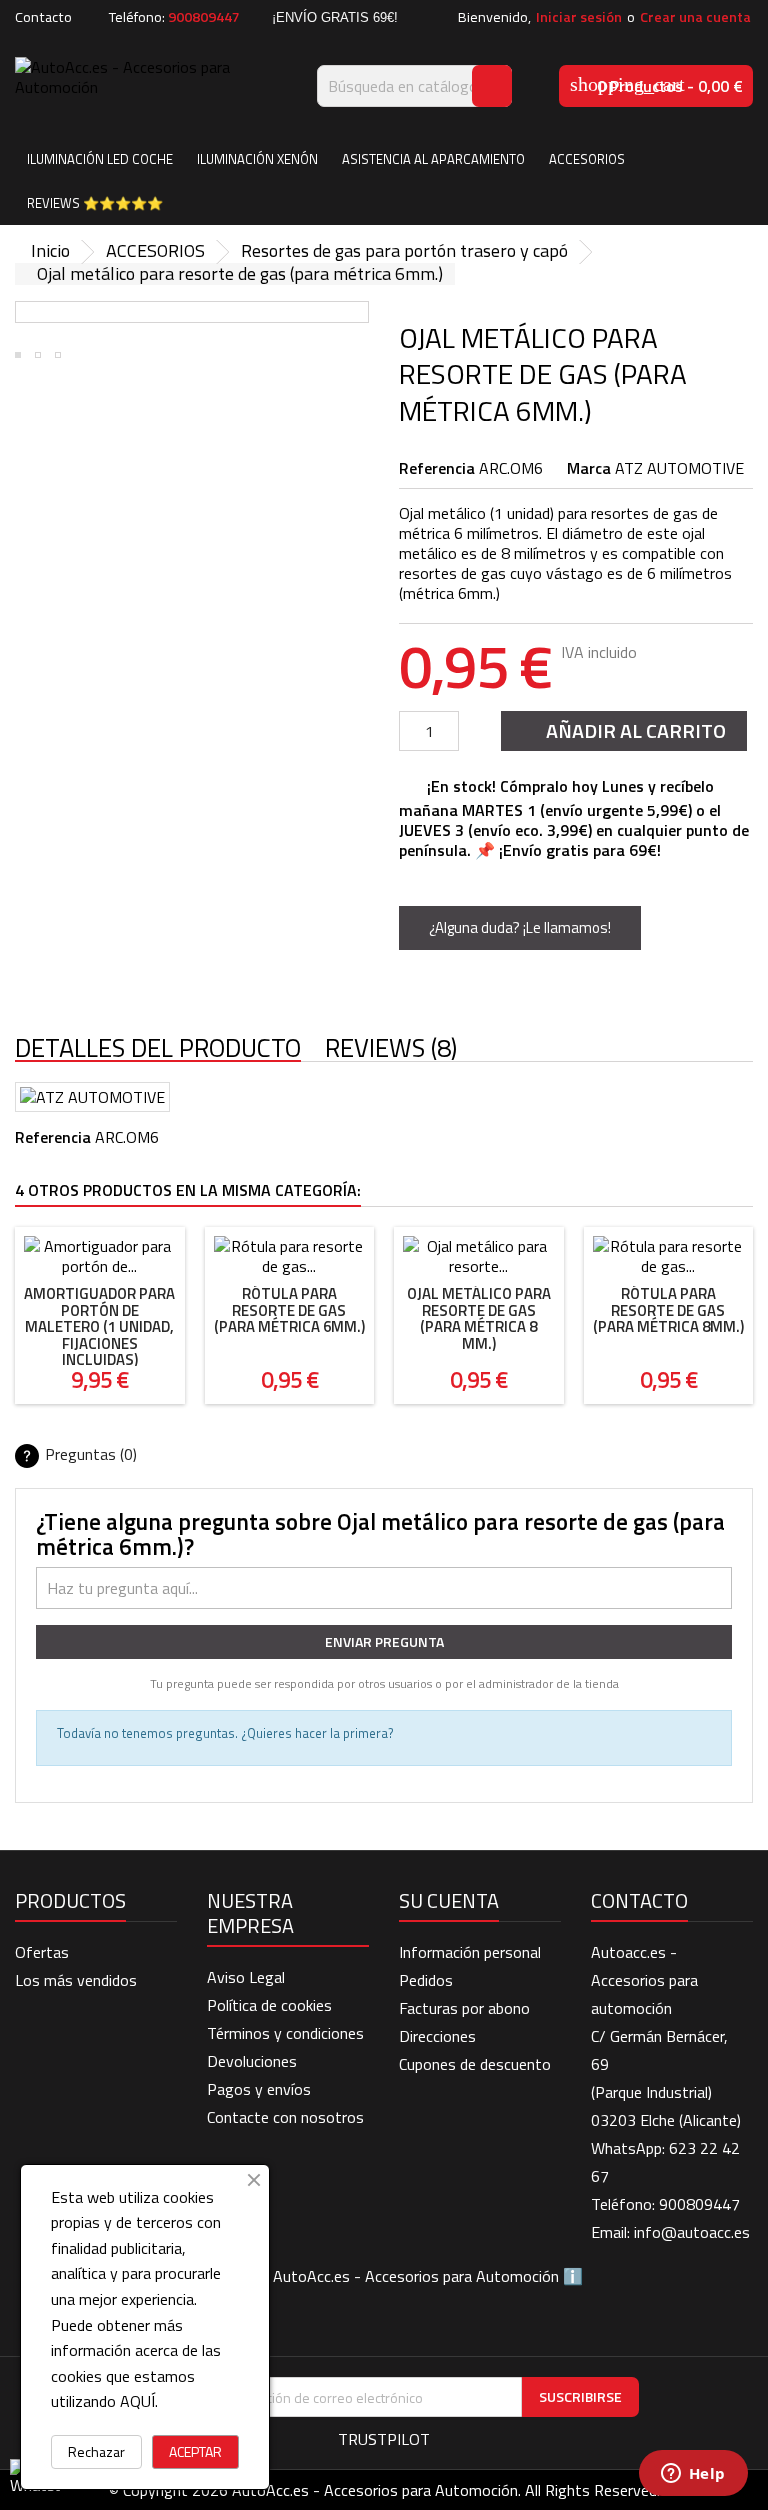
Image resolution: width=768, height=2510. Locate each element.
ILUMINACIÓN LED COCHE (100, 159)
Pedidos (426, 1980)
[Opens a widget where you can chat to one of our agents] (693, 2475)
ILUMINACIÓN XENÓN (257, 159)
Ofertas (42, 1952)
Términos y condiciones (285, 2033)
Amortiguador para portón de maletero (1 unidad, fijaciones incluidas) (99, 1326)
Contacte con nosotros (285, 2117)
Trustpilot (384, 2439)
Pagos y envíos (259, 2089)
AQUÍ (137, 2401)
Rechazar (96, 2451)
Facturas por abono (464, 2008)
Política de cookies (269, 2005)
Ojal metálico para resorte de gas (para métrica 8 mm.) (479, 1318)
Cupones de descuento (475, 2064)
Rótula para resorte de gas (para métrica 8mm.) (668, 1310)
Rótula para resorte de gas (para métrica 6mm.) (289, 1310)
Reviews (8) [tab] (391, 1049)
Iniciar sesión (579, 17)
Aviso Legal (246, 1977)
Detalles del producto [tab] (158, 1049)
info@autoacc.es (692, 2232)
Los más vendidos (76, 1980)
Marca (589, 468)
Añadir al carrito (622, 730)
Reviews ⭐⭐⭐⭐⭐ (95, 203)
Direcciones (437, 2036)
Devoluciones (252, 2061)
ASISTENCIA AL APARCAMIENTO (433, 159)
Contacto (43, 17)
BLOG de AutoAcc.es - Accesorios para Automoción (384, 2276)
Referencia (437, 468)
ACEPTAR (195, 2451)
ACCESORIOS (587, 159)
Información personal (470, 1952)
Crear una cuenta (695, 17)
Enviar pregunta (384, 1641)
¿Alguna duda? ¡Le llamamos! (520, 927)
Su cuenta (449, 1900)
